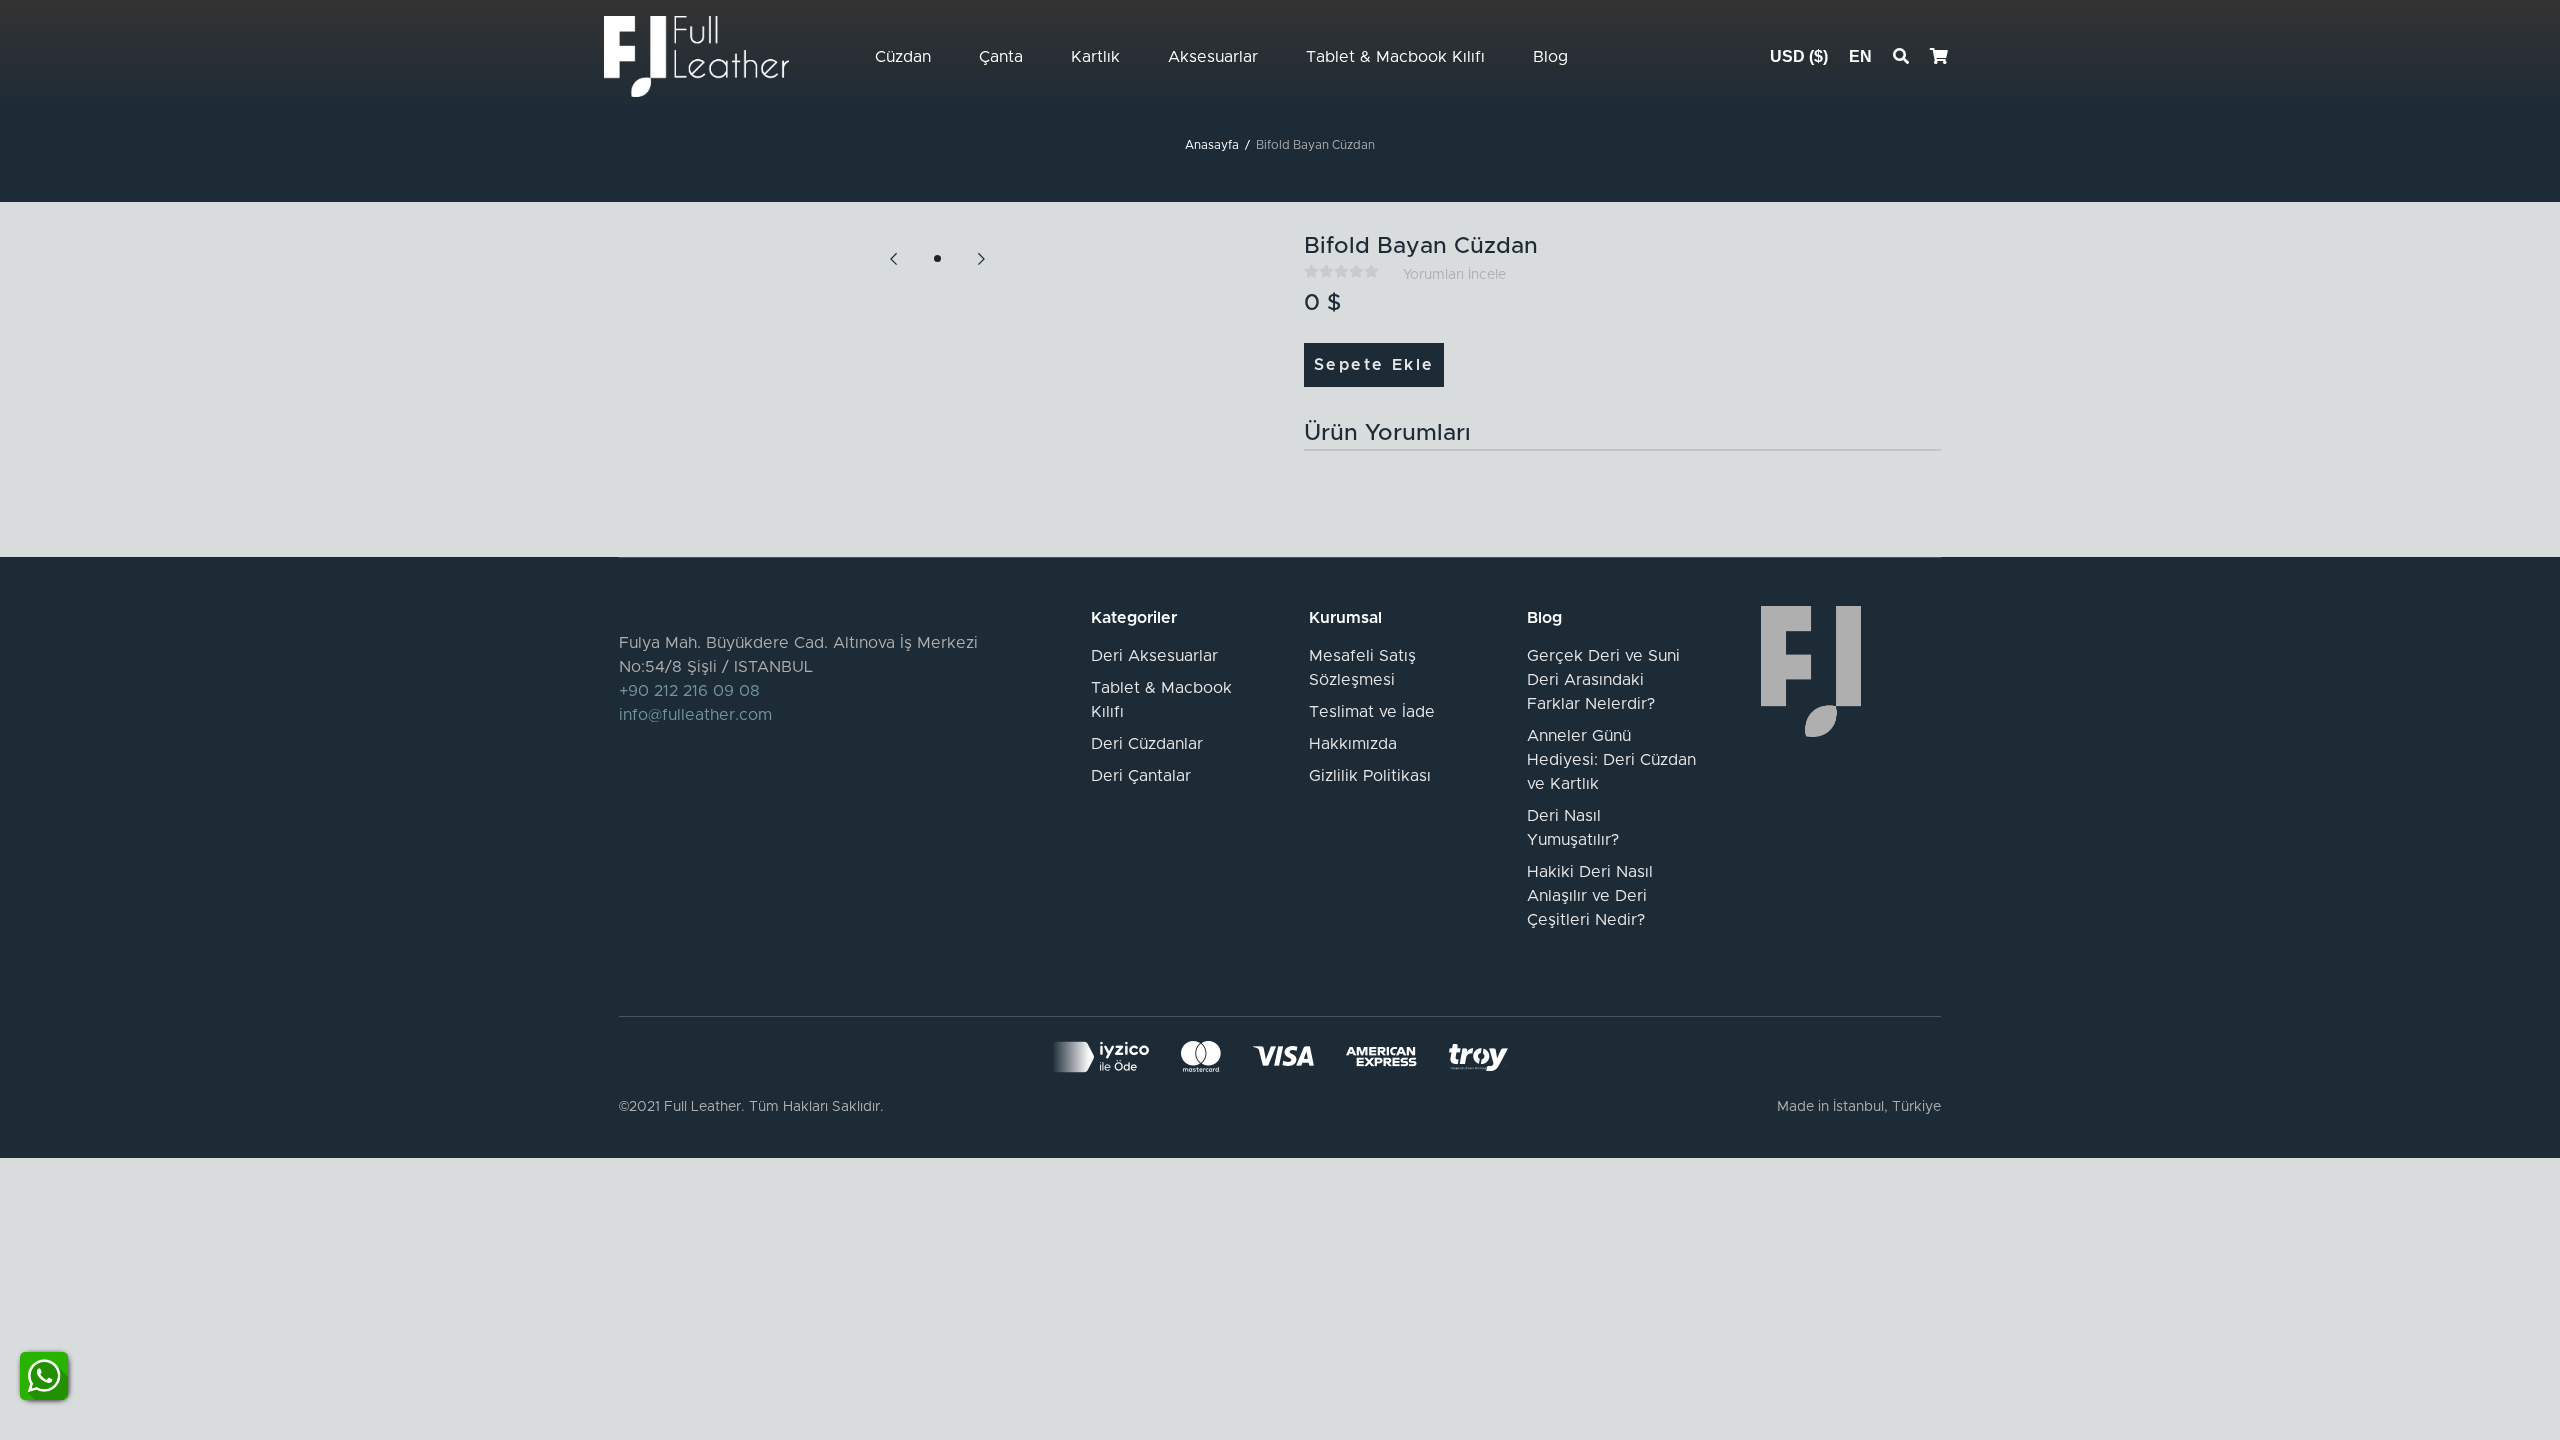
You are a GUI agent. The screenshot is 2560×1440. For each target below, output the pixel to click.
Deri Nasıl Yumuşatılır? (1573, 828)
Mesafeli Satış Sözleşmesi (1362, 668)
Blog (1550, 57)
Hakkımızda (1353, 744)
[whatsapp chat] (44, 1375)
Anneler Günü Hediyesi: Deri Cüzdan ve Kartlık (1611, 760)
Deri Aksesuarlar (1154, 656)
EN (1860, 56)
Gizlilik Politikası (1370, 776)
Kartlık (1095, 57)
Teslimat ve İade (1372, 712)
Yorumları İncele (1454, 275)
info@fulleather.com (695, 715)
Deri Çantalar (1141, 776)
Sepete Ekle (1374, 365)
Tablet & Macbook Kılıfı (1395, 57)
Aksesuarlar (1213, 57)
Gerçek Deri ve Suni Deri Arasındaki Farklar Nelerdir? (1603, 680)
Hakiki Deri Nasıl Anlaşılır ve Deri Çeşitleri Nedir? (1590, 896)
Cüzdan (903, 57)
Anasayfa (1212, 145)
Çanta (1001, 57)
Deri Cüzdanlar (1147, 744)
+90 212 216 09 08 (689, 691)
